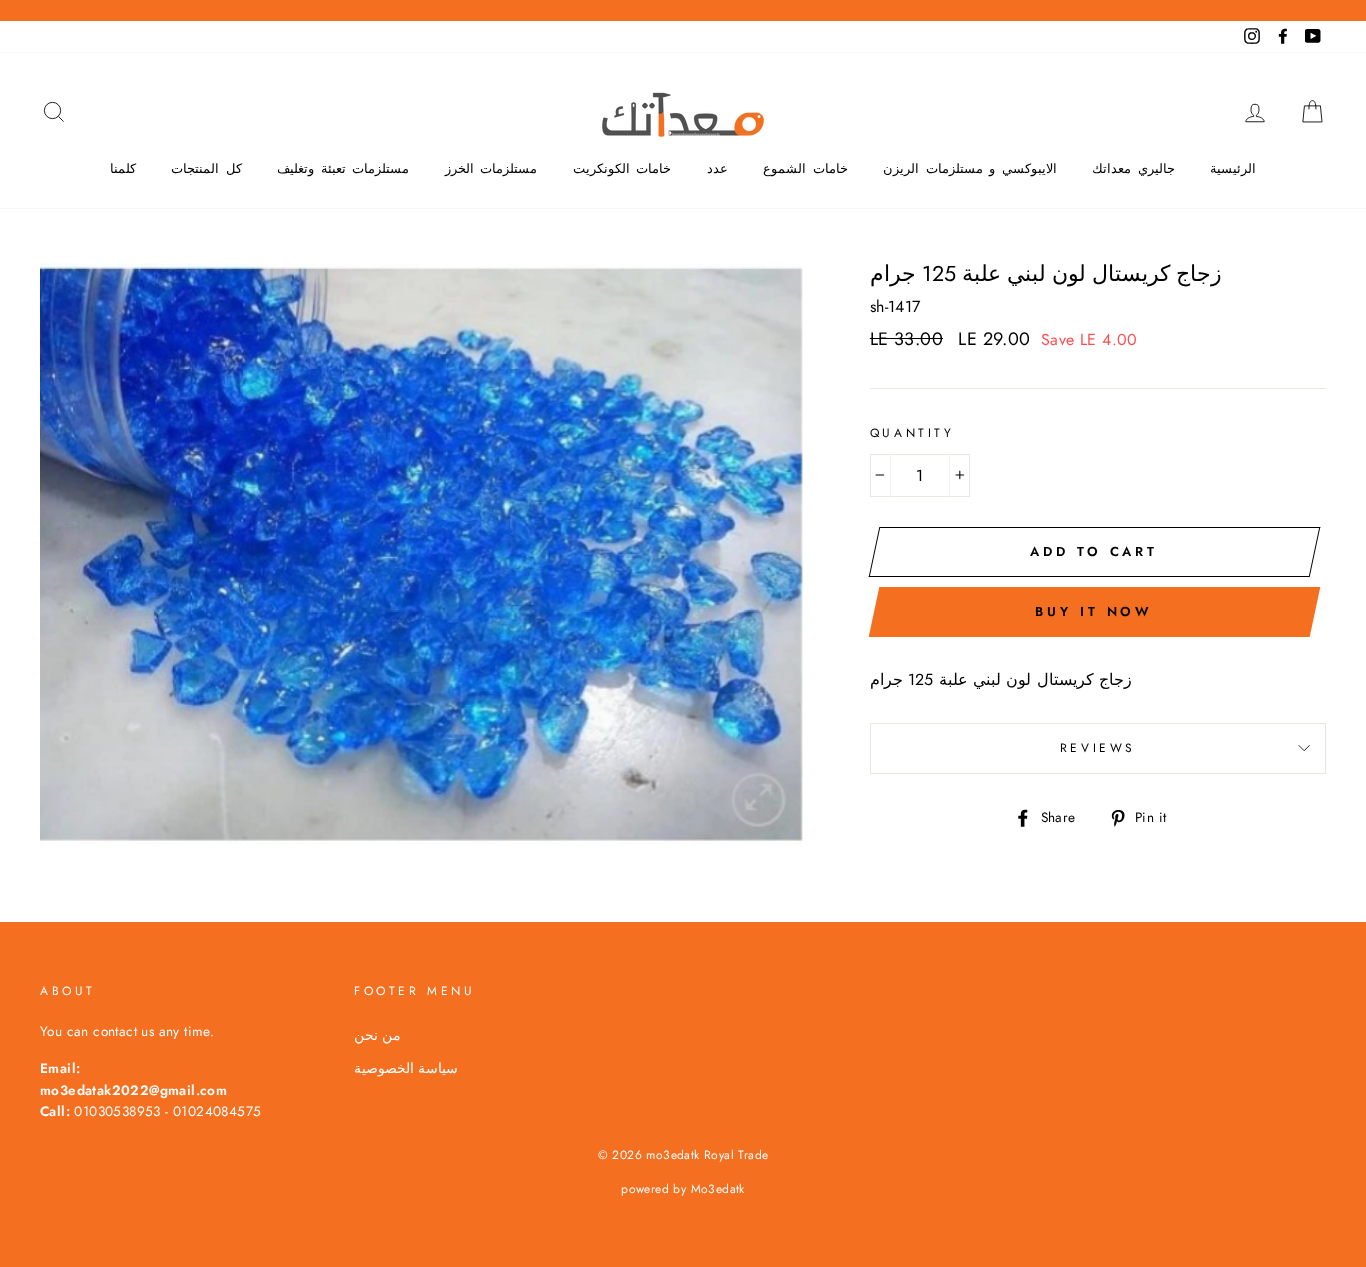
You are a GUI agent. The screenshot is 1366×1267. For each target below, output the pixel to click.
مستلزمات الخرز (491, 168)
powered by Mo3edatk (683, 1189)
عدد (717, 168)
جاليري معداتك (1133, 168)
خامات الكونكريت (622, 168)
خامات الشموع (805, 168)
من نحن (377, 1035)
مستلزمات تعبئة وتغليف (343, 168)
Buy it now (1094, 611)
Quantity (912, 433)
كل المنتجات (206, 168)
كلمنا (123, 168)
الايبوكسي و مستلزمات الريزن (970, 168)
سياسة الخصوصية (406, 1068)
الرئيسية (1233, 168)
